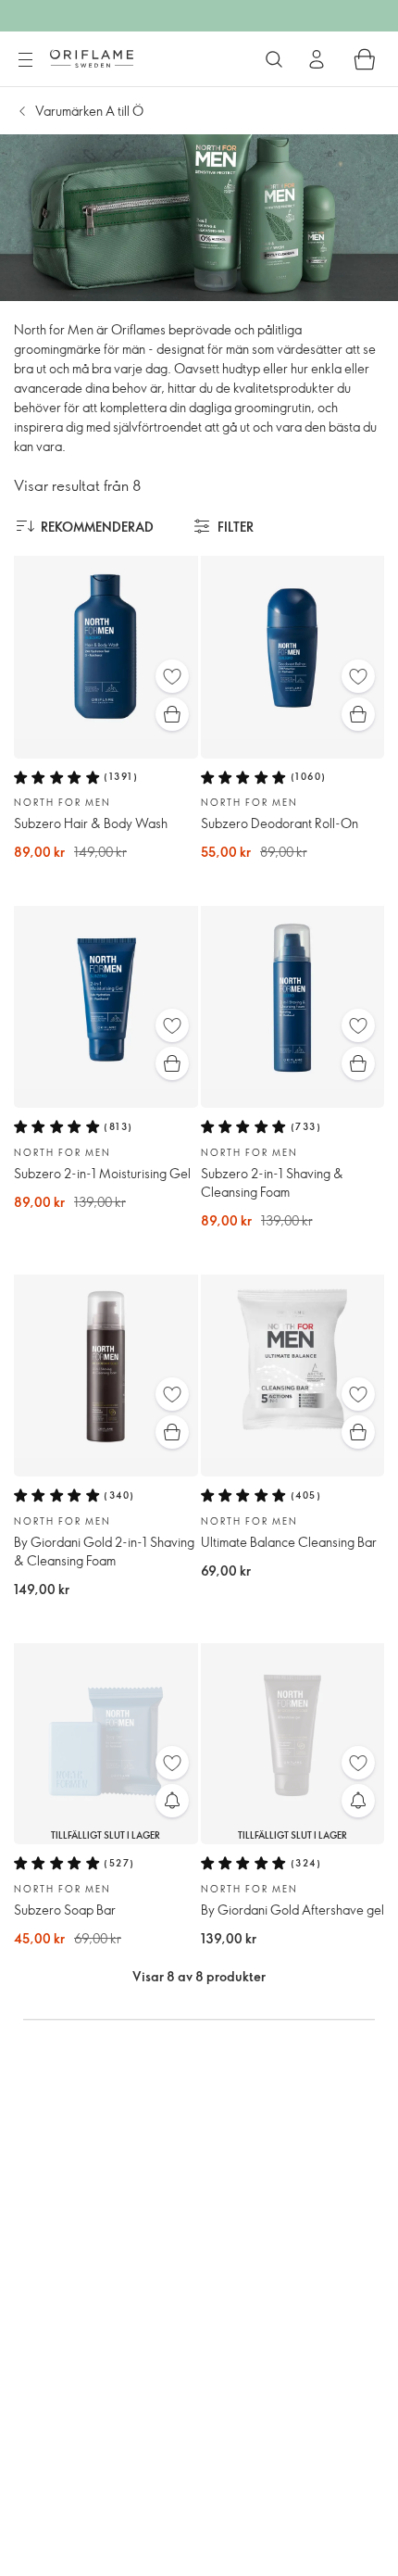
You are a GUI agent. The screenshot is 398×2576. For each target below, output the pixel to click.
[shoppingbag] (365, 59)
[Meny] (25, 60)
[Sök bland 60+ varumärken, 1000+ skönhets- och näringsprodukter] (274, 59)
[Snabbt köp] (172, 714)
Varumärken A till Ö (89, 111)
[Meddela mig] (172, 1801)
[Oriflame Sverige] (92, 58)
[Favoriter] (172, 676)
